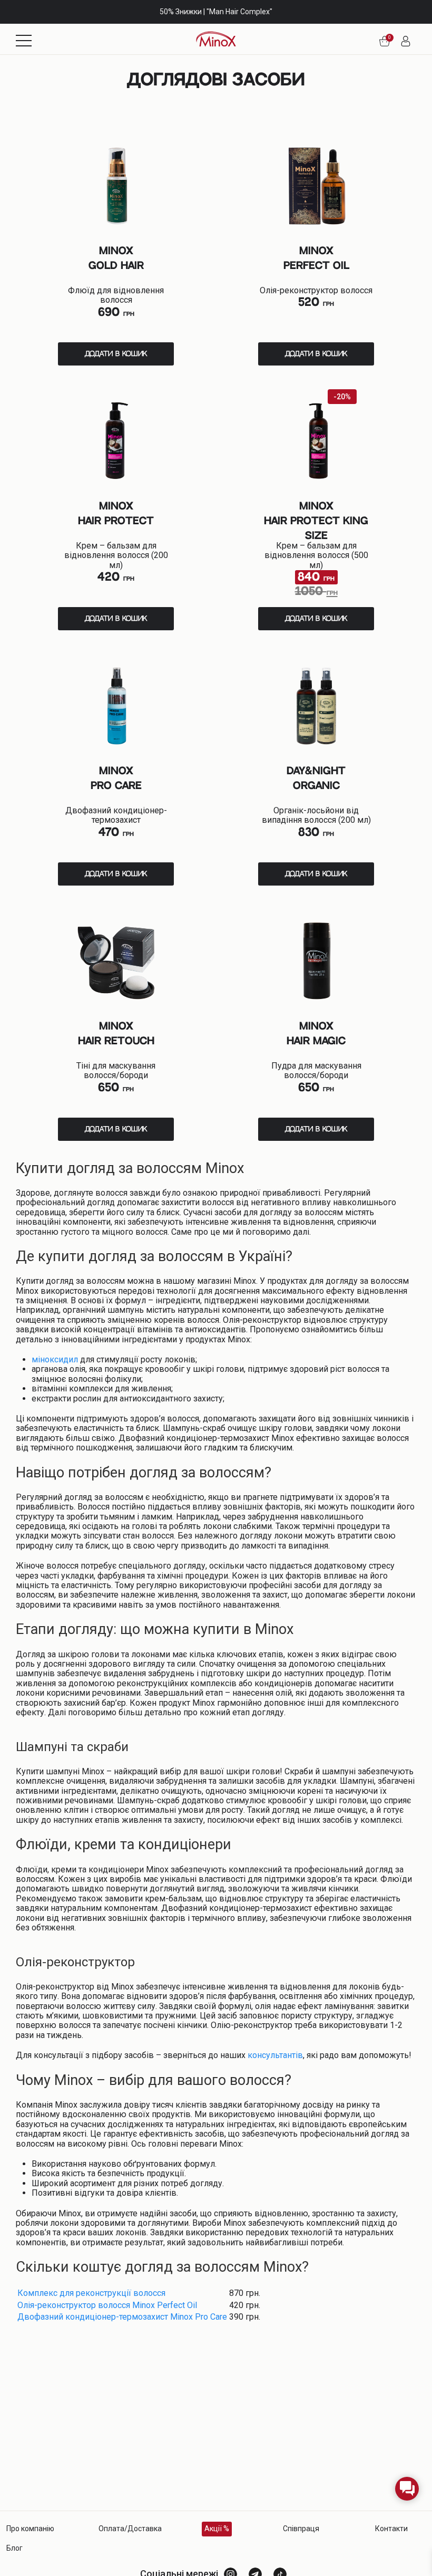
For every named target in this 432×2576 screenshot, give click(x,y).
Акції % (217, 2529)
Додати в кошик (116, 354)
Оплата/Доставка (130, 2529)
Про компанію (30, 2529)
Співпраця (301, 2529)
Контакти (391, 2529)
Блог (14, 2548)
